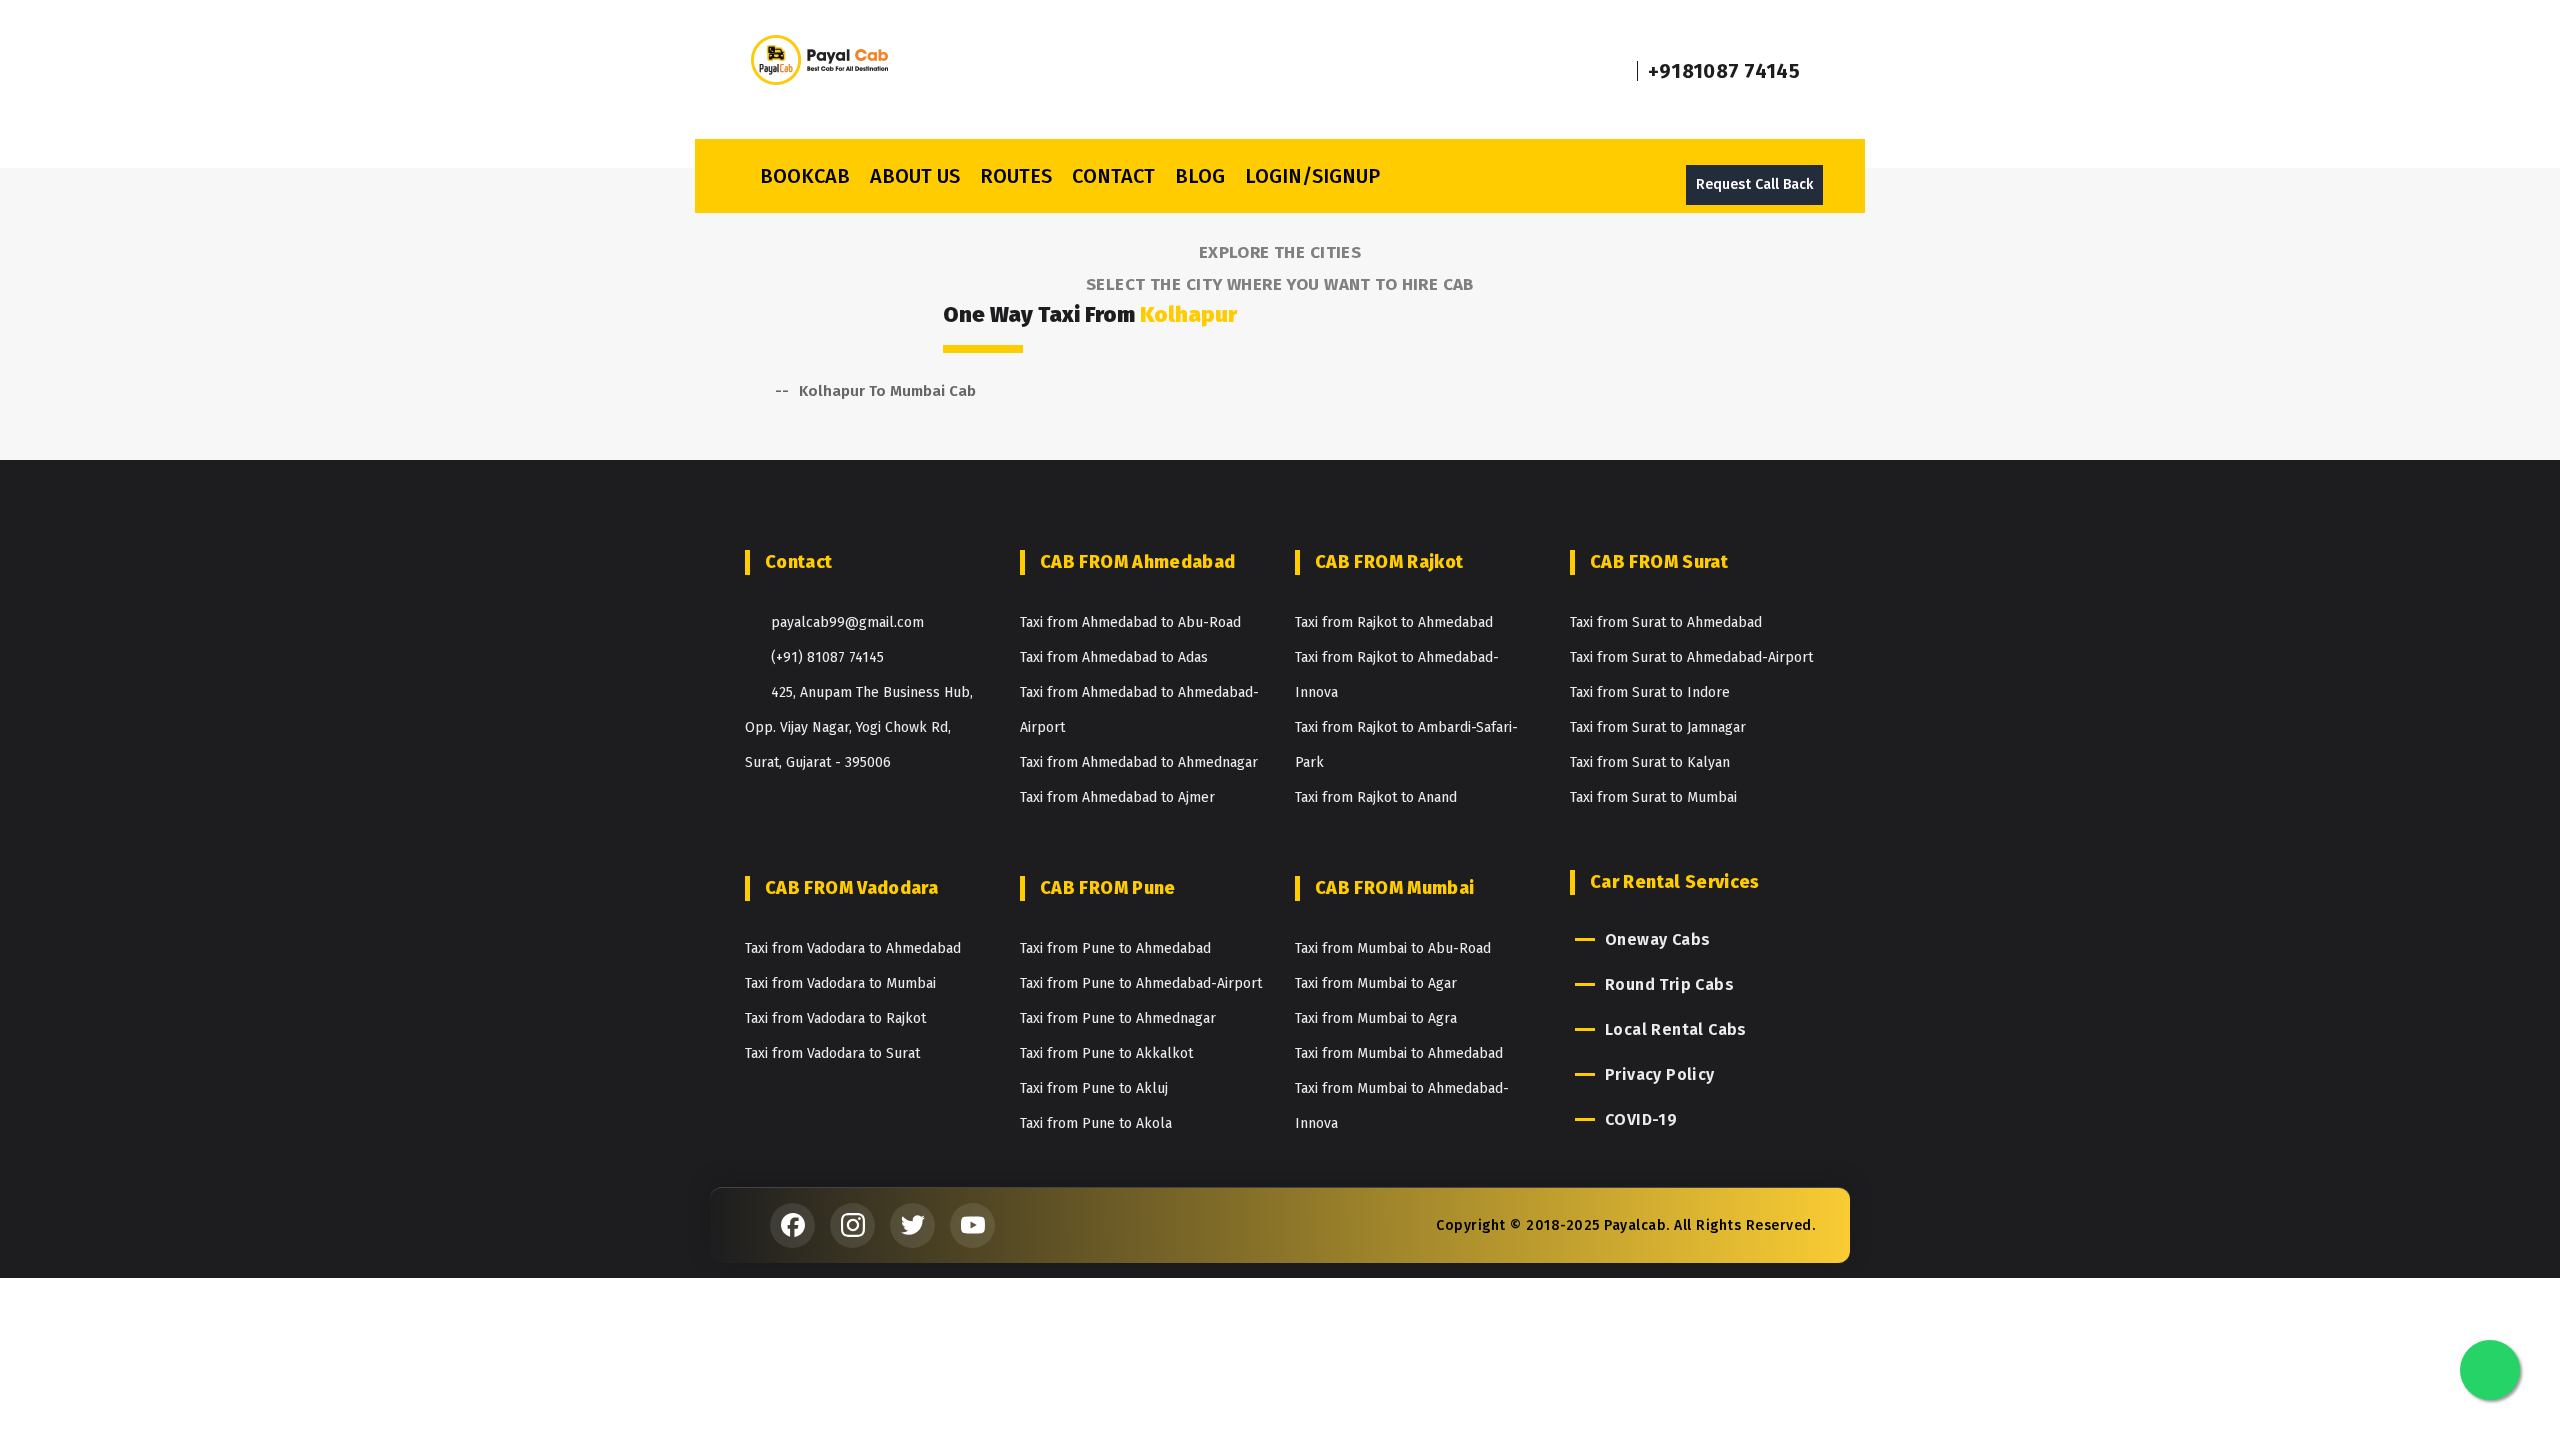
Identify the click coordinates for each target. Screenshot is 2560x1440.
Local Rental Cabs (1676, 1029)
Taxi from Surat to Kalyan (1650, 762)
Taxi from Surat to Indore (1650, 692)
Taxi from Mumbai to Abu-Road (1393, 948)
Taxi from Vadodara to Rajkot (835, 1018)
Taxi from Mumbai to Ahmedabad (1399, 1053)
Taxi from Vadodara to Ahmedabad (853, 948)
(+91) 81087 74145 (827, 657)
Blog (1200, 176)
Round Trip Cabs (1669, 984)
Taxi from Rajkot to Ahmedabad (1394, 622)
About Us (915, 176)
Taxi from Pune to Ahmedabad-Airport (1141, 983)
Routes (1016, 176)
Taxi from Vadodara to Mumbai (840, 983)
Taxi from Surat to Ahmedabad (1666, 622)
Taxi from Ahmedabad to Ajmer (1117, 797)
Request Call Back (1754, 184)
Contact (1113, 176)
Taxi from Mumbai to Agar (1376, 983)
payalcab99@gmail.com (847, 622)
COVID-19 (1641, 1119)
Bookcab (805, 176)
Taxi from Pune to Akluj (1094, 1088)
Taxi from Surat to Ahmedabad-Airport (1691, 657)
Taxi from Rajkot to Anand (1376, 797)
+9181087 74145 (1724, 71)
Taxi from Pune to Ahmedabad (1115, 948)
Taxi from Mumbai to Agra (1376, 1018)
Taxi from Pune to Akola (1096, 1123)
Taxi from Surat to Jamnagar (1658, 727)
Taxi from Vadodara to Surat (832, 1053)
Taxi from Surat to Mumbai (1653, 797)
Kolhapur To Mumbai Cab (887, 391)
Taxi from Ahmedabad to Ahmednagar (1139, 762)
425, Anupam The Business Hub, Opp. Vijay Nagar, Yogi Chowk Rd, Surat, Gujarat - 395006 (859, 727)
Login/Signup (1312, 176)
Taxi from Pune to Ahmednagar (1118, 1018)
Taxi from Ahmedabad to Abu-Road (1130, 622)
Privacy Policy (1660, 1074)
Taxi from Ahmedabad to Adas (1114, 657)
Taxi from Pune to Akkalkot (1106, 1053)
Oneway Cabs (1657, 939)
